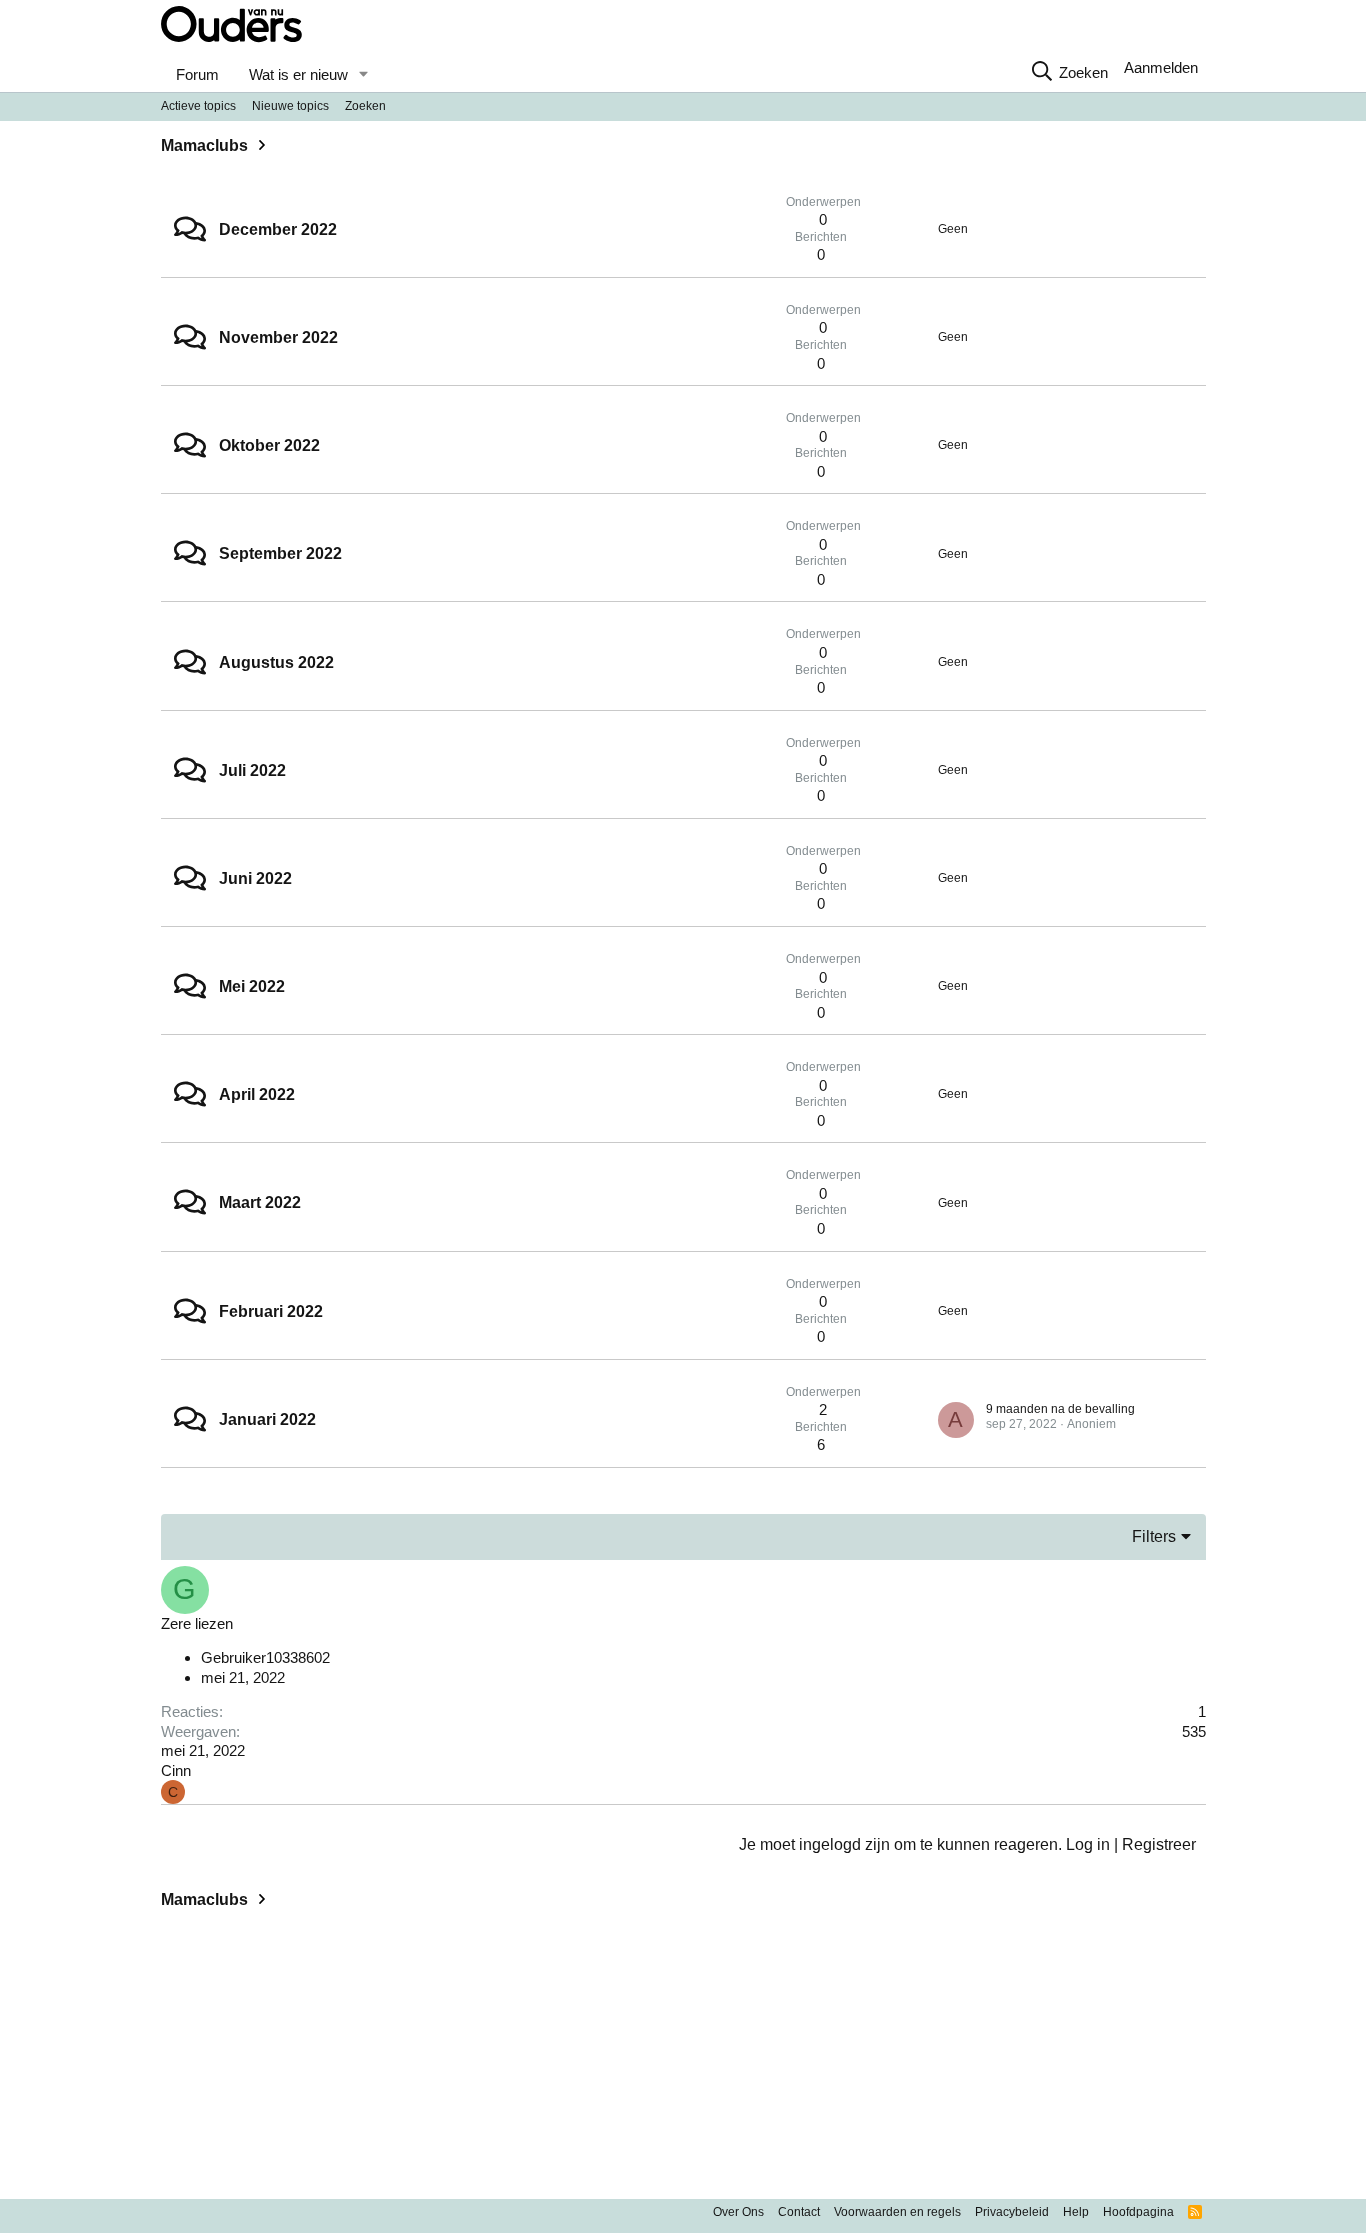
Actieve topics (198, 106)
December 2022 (278, 229)
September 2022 (280, 553)
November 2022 (278, 337)
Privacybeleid (1012, 2212)
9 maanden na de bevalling (1060, 1409)
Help (1076, 2212)
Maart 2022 (260, 1202)
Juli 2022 (252, 770)
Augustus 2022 (276, 662)
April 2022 (257, 1094)
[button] (363, 75)
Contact (799, 2212)
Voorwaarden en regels (897, 2212)
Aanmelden (1161, 67)
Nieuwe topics (290, 106)
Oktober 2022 (269, 445)
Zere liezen (197, 1623)
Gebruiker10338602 (265, 1657)
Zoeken (365, 106)
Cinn (176, 1770)
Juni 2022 (255, 878)
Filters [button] (1154, 1536)
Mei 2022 (252, 986)
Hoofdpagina (1138, 2212)
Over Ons (738, 2212)
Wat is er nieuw (298, 74)
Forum (197, 74)
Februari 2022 (271, 1311)
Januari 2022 (267, 1419)
